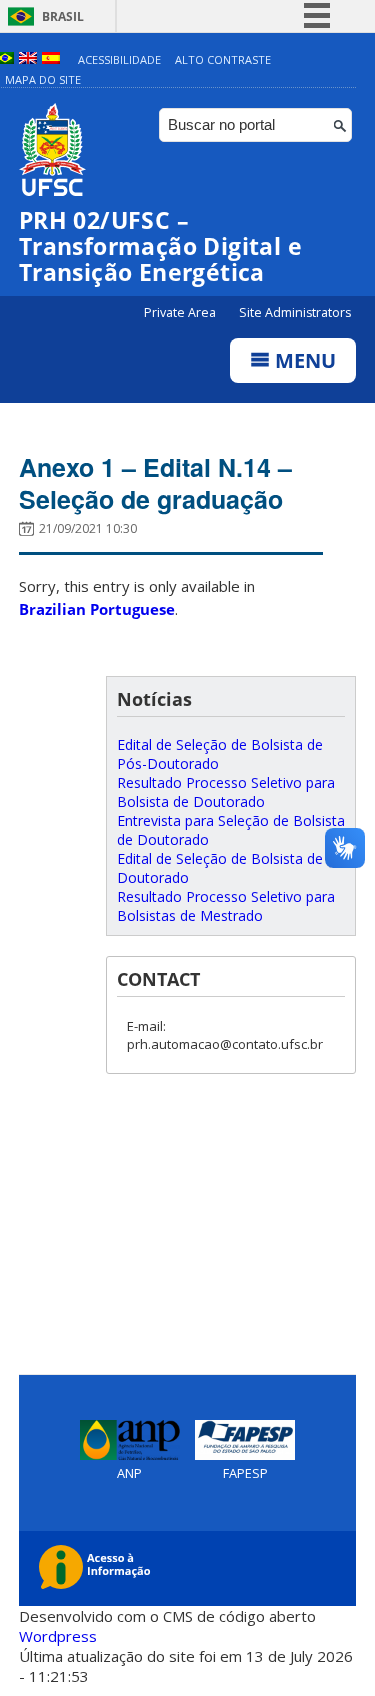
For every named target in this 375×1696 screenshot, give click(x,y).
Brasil (63, 16)
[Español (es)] (51, 59)
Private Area (181, 312)
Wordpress (58, 1636)
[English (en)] (28, 59)
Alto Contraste (223, 59)
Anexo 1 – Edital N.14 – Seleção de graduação (155, 483)
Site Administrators (295, 312)
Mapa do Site (43, 79)
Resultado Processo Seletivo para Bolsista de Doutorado (226, 792)
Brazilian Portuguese (97, 609)
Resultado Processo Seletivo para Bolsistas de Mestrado (226, 906)
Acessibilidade (119, 59)
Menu (303, 360)
